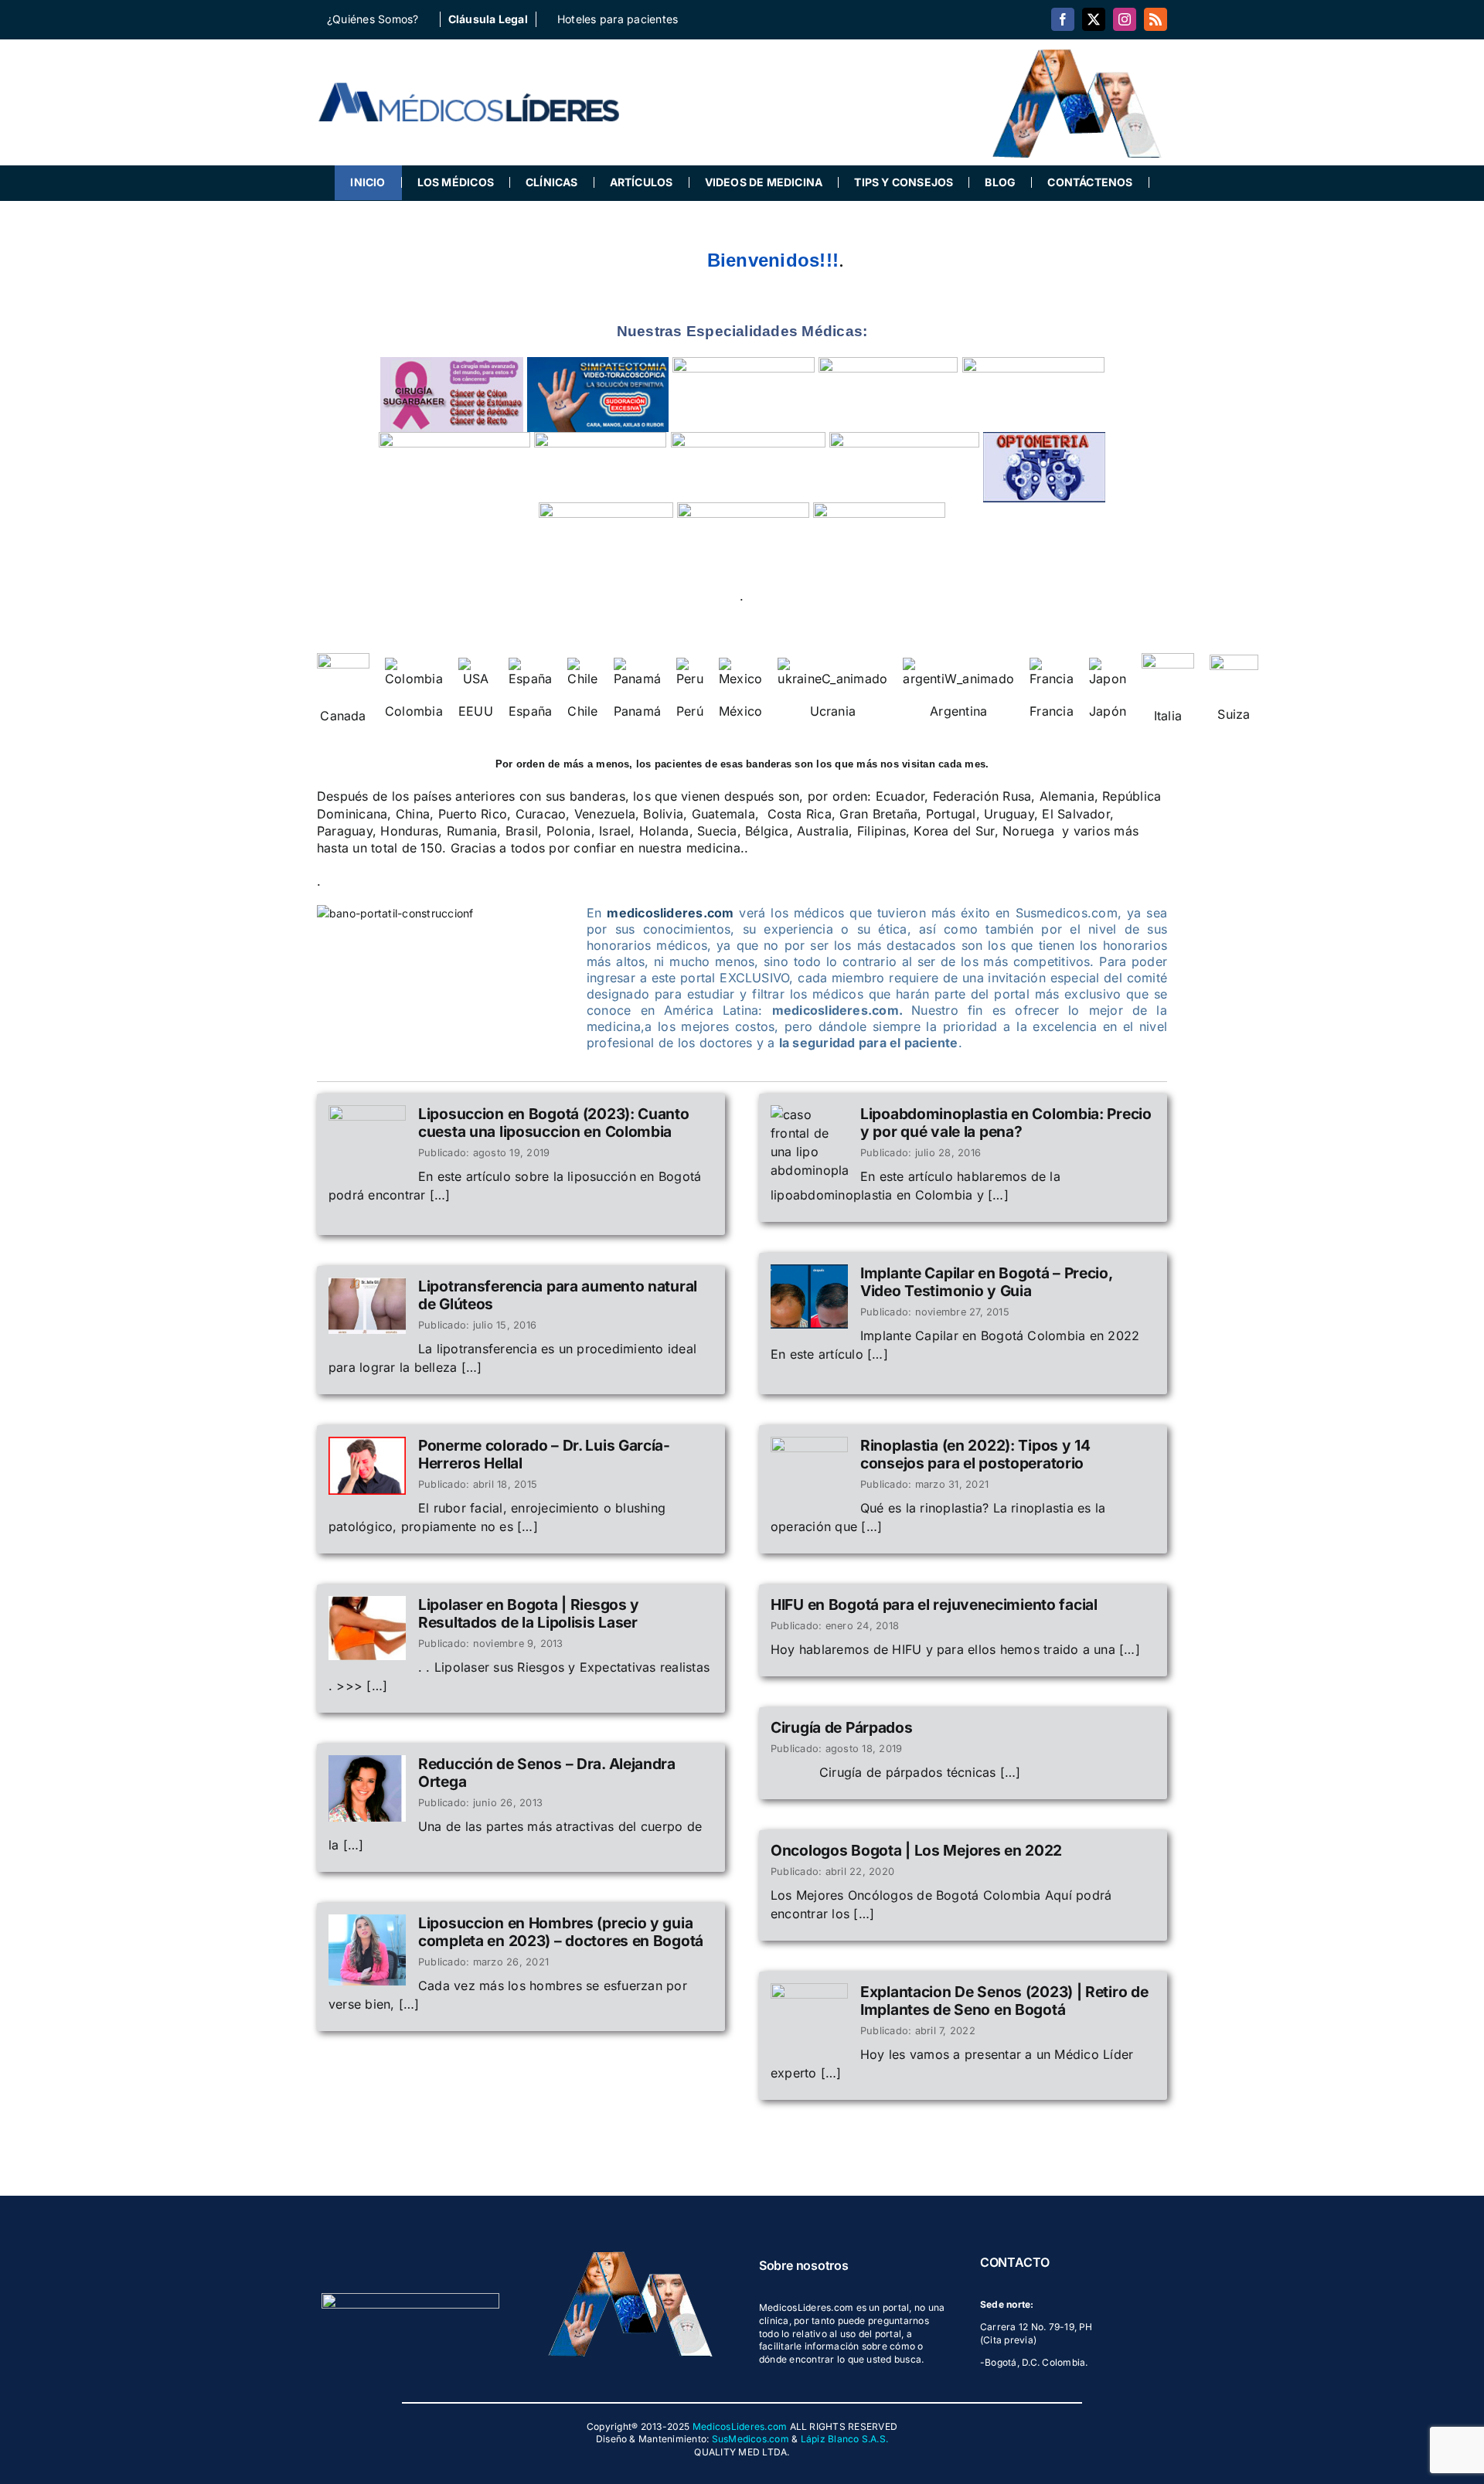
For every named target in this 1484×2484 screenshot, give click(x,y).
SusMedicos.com (751, 2439)
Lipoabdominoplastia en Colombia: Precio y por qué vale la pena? (1006, 1123)
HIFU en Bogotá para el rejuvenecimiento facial (934, 1604)
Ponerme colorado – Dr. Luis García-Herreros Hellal (544, 1454)
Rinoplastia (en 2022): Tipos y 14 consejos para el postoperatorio (975, 1454)
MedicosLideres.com (740, 2426)
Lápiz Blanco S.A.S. (845, 2439)
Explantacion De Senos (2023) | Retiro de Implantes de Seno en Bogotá (1004, 2001)
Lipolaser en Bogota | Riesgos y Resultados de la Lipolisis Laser (529, 1613)
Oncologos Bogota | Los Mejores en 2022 (916, 1850)
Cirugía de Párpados (842, 1727)
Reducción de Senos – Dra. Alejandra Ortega (547, 1773)
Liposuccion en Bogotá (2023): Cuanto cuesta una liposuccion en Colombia (554, 1123)
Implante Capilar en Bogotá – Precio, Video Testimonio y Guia (986, 1282)
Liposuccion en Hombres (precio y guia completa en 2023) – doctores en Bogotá (561, 1932)
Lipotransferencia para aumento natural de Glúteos (558, 1295)
